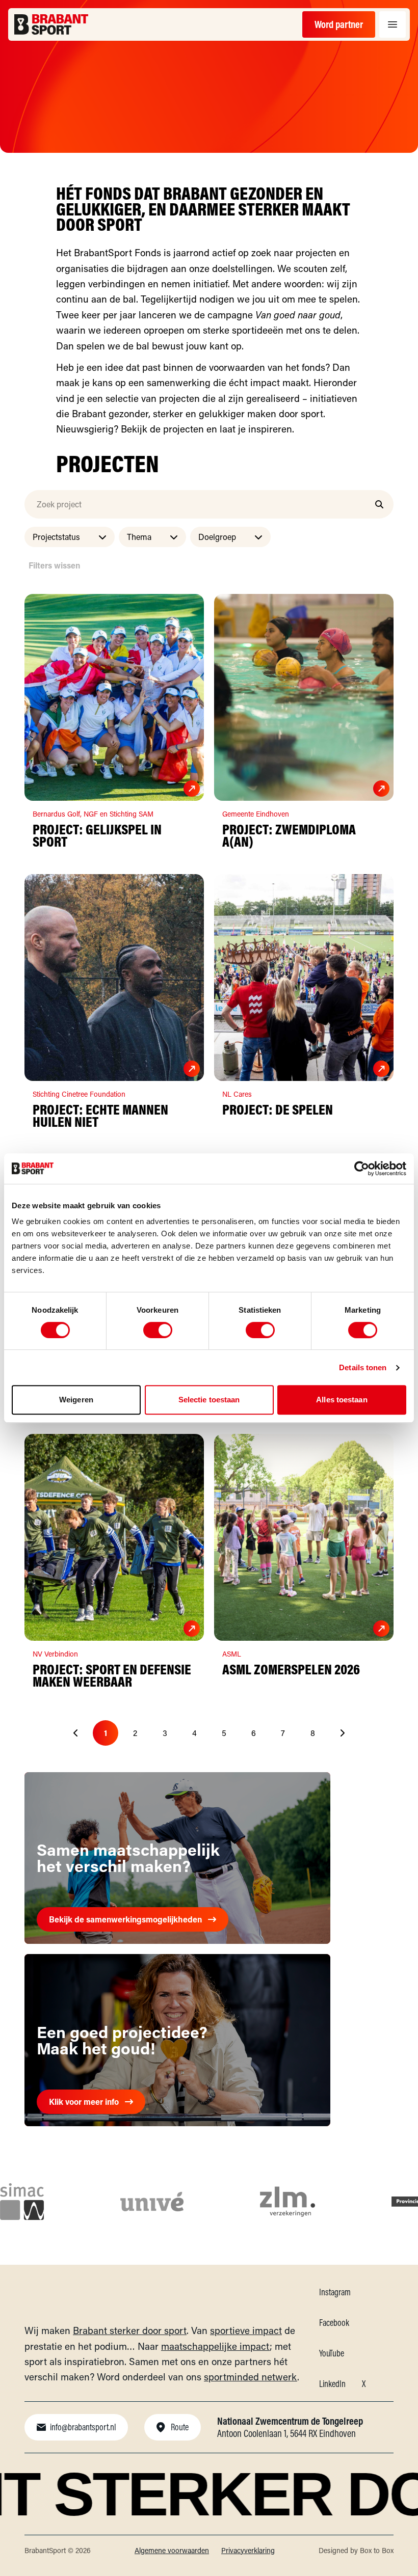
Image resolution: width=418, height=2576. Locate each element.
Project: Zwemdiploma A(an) (289, 835)
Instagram (335, 2292)
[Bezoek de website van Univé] (152, 2202)
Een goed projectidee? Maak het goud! (122, 2040)
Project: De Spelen (278, 1109)
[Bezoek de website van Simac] (22, 2202)
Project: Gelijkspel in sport (97, 835)
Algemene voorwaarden (172, 2550)
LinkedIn (332, 2384)
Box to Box (377, 2550)
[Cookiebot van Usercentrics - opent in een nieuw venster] (362, 1169)
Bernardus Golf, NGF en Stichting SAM (94, 814)
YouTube (332, 2353)
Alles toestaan (342, 1400)
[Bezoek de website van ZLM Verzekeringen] (288, 2202)
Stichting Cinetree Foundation (79, 1094)
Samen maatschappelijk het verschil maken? (128, 1858)
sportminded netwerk (251, 2377)
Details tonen (363, 1367)
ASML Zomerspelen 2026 (291, 1669)
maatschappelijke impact (215, 2346)
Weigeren (76, 1400)
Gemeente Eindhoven (256, 814)
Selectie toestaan (209, 1400)
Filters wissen (54, 565)
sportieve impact (246, 2330)
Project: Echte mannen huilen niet (100, 1115)
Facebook (334, 2323)
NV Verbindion (55, 1654)
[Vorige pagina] (76, 1733)
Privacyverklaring (248, 2550)
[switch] (158, 1330)
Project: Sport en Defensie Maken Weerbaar (112, 1675)
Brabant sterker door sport (130, 2330)
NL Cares (237, 1094)
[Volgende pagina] (342, 1733)
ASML (232, 1654)
